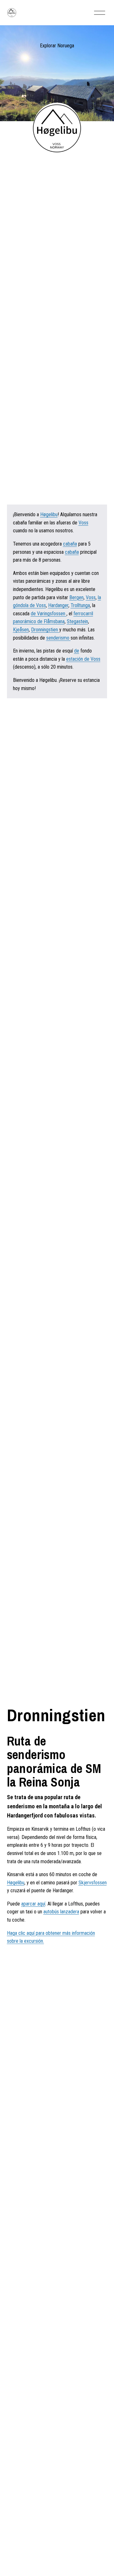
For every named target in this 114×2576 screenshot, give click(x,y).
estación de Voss (83, 659)
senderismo (58, 638)
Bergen (76, 597)
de (77, 651)
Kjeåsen (21, 630)
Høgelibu (49, 514)
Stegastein (77, 621)
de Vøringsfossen (49, 614)
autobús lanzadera (61, 1912)
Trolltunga (80, 605)
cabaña (70, 544)
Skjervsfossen (93, 1883)
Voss (83, 523)
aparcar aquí (33, 1904)
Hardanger (58, 605)
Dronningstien (45, 630)
